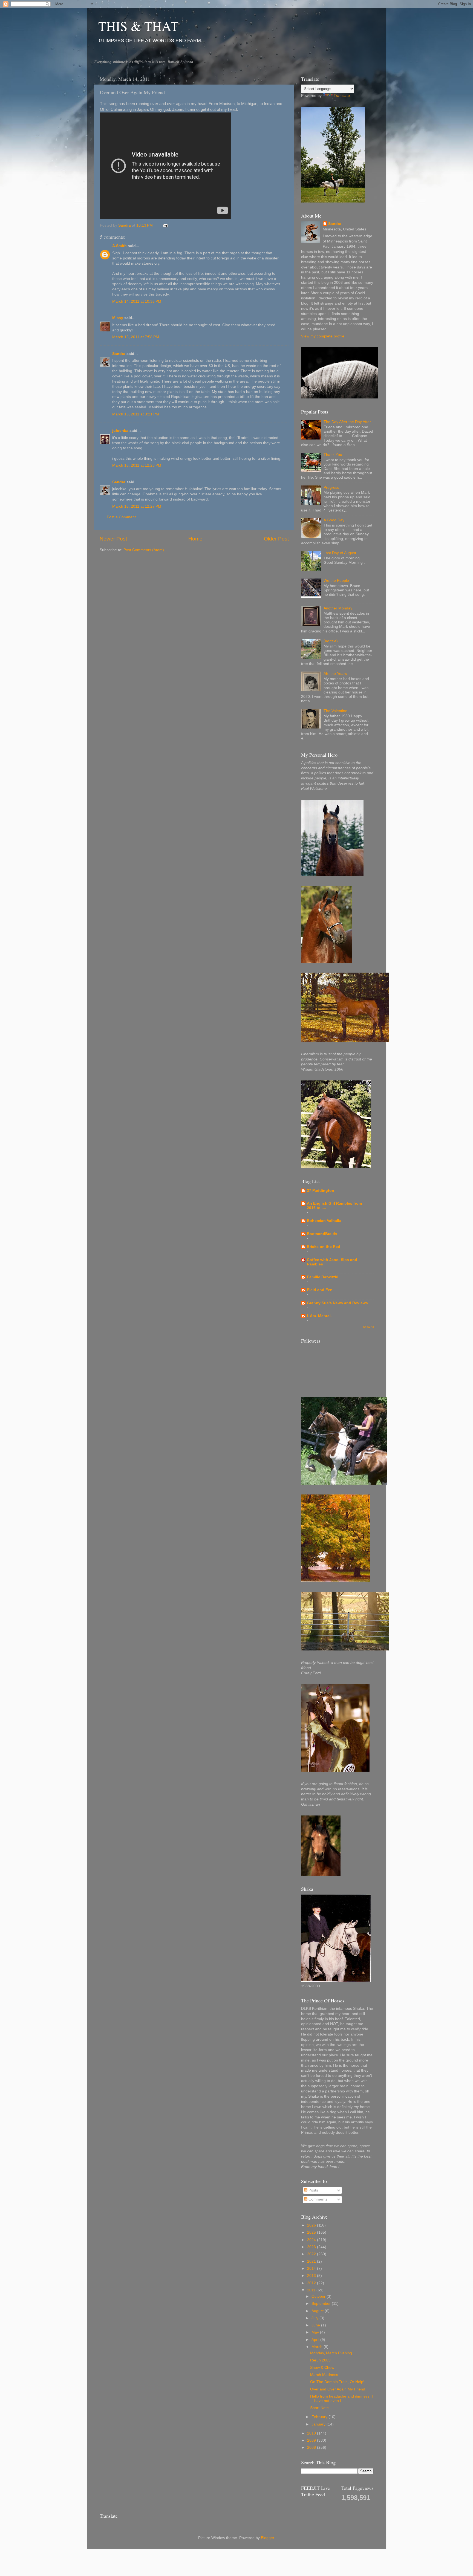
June (316, 2325)
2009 (312, 2440)
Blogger (267, 2538)
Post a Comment (121, 517)
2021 (312, 2261)
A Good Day (334, 520)
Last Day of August (340, 553)
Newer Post (113, 539)
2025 (312, 2232)
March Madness (324, 2375)
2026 (312, 2225)
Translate (342, 96)
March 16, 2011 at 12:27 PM (137, 506)
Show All (368, 1327)
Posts (313, 2190)
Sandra (119, 354)
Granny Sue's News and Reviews (337, 1303)
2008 (312, 2448)
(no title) (331, 641)
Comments (317, 2199)
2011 (312, 2290)
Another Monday (338, 608)
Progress (331, 488)
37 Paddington (321, 1191)
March (318, 2347)
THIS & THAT (138, 26)
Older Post (276, 539)
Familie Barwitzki (323, 1277)
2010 (312, 2433)
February (320, 2417)
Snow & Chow (322, 2368)
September (322, 2304)
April (316, 2340)
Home (195, 539)
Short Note (319, 2408)
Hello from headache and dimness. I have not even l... (341, 2399)
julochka (120, 431)
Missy (118, 318)
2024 (312, 2240)
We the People (336, 581)
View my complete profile (323, 336)
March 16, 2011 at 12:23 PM (137, 465)
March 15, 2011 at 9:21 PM (136, 414)
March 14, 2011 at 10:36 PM (137, 301)
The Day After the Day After (347, 422)
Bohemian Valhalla (324, 1221)
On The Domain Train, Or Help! (337, 2382)
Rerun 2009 (320, 2360)
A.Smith (119, 246)
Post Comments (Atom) (144, 550)
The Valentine (335, 711)
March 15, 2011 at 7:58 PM (136, 337)
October (319, 2296)
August (318, 2311)
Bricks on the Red (324, 1247)
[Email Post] (165, 225)
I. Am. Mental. (319, 1316)
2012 (312, 2283)
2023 (312, 2247)
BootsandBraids (322, 1234)
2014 (312, 2269)
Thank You (333, 455)
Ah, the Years (335, 674)
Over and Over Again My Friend (338, 2389)
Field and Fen (320, 1290)
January (319, 2424)
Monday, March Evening (331, 2353)
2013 (312, 2276)
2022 (312, 2254)
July (315, 2318)
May (316, 2332)
